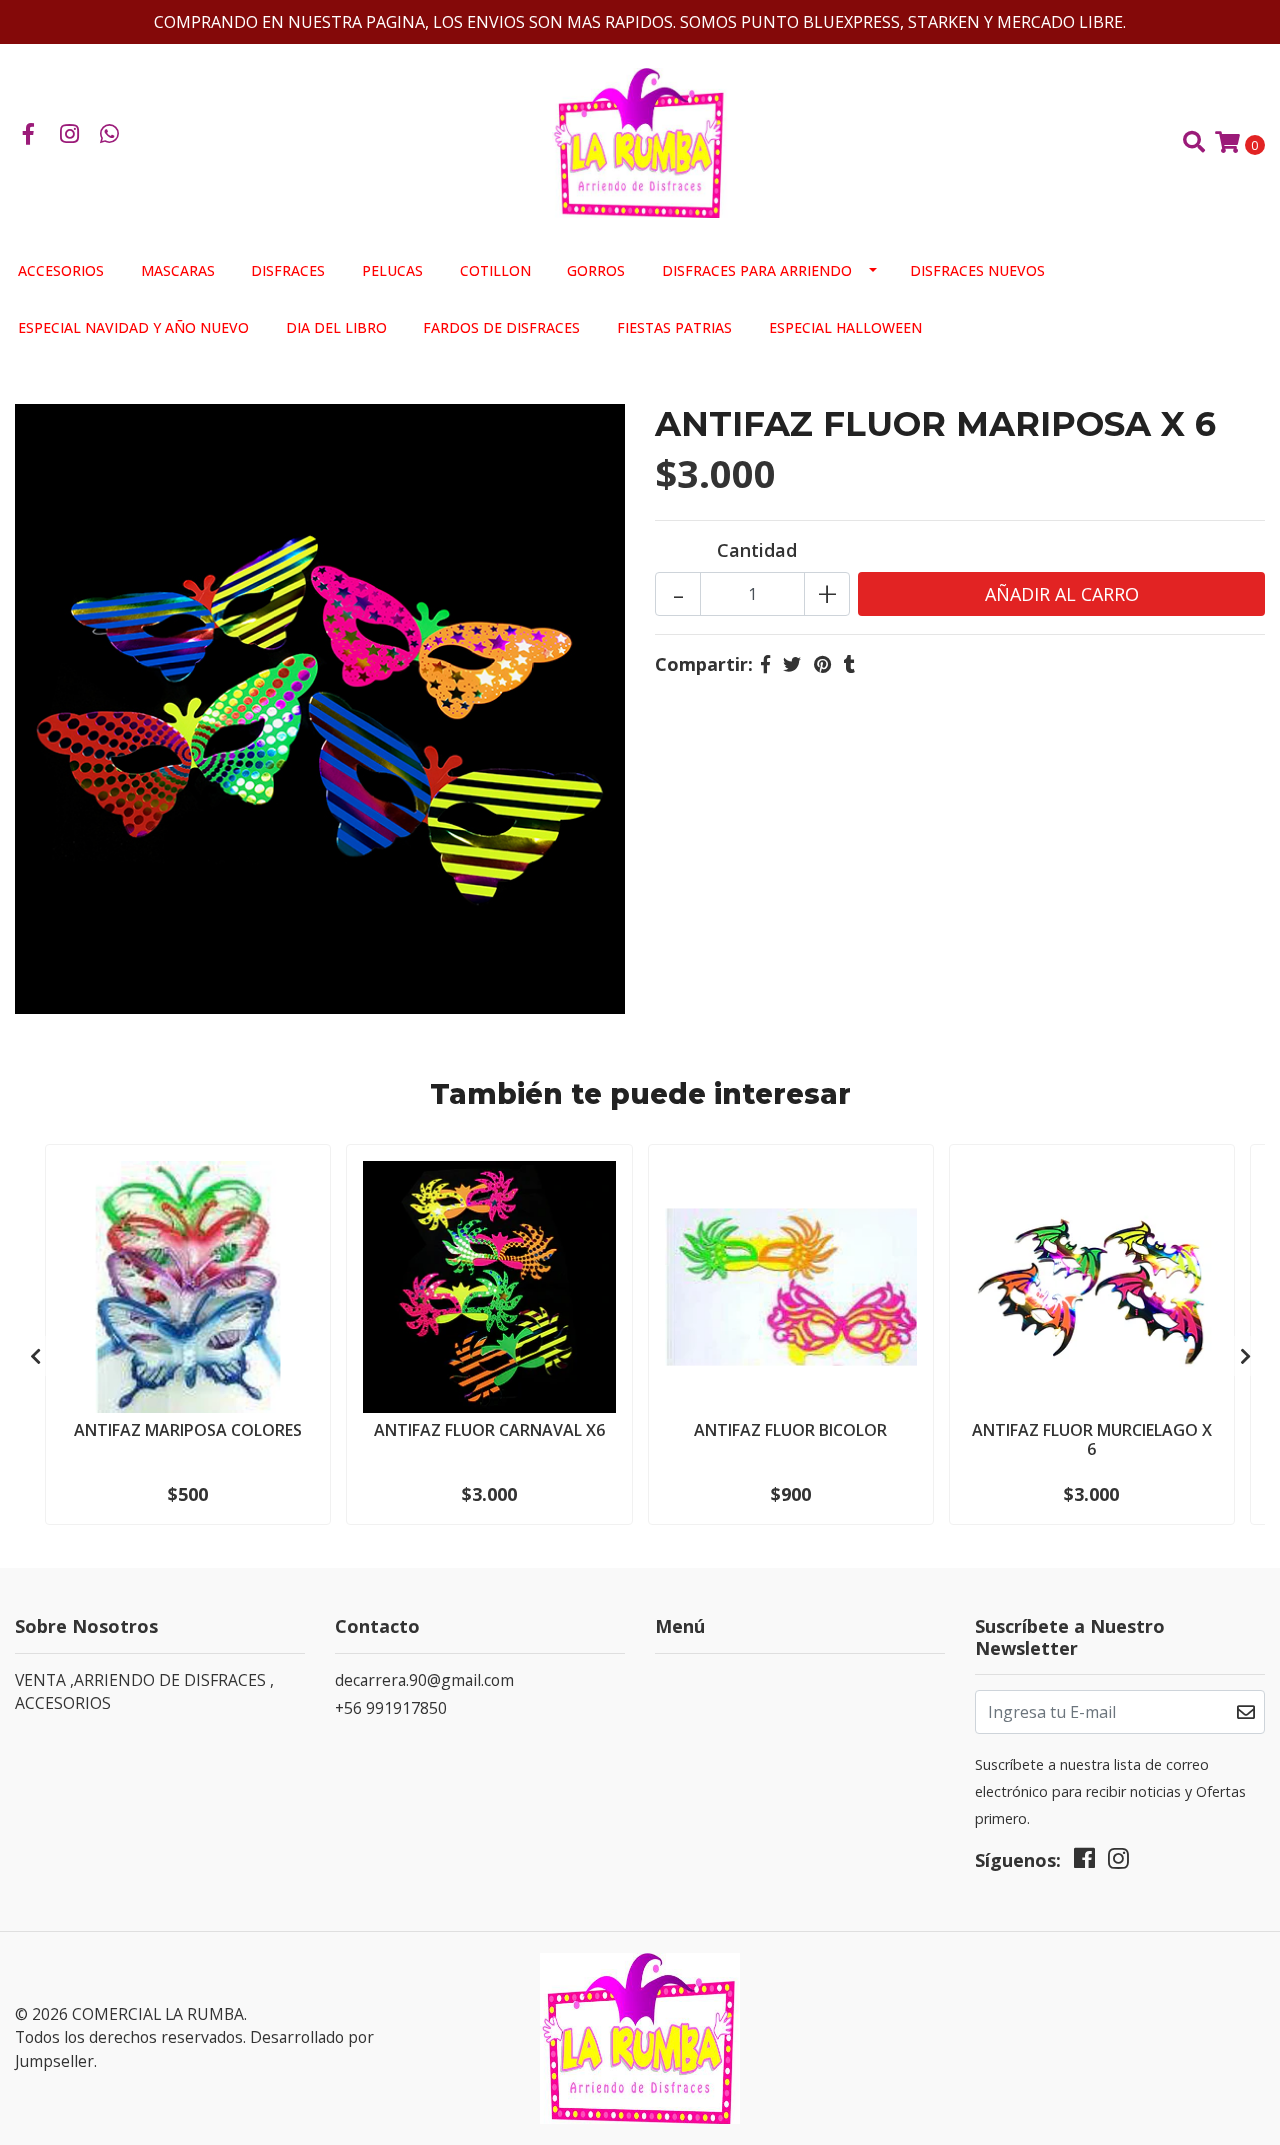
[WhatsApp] (110, 135)
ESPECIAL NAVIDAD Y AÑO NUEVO (133, 327)
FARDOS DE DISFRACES (501, 327)
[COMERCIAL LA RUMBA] (640, 141)
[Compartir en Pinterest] (822, 664)
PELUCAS (392, 270)
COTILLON (495, 270)
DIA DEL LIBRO (336, 327)
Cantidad (757, 550)
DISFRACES (288, 270)
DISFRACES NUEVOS (977, 270)
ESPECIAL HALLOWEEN (845, 327)
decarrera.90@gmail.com (424, 1680)
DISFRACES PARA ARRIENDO (757, 270)
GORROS (596, 270)
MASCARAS (178, 270)
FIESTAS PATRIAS (674, 327)
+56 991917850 (391, 1708)
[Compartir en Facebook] (765, 664)
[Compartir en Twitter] (792, 664)
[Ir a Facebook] (29, 135)
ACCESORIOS (61, 270)
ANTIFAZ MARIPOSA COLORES (188, 1430)
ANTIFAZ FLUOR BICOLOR (790, 1430)
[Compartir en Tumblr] (849, 664)
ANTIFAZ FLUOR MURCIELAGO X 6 (1092, 1439)
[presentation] (35, 1356)
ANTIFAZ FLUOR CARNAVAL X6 (489, 1430)
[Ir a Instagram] (70, 135)
